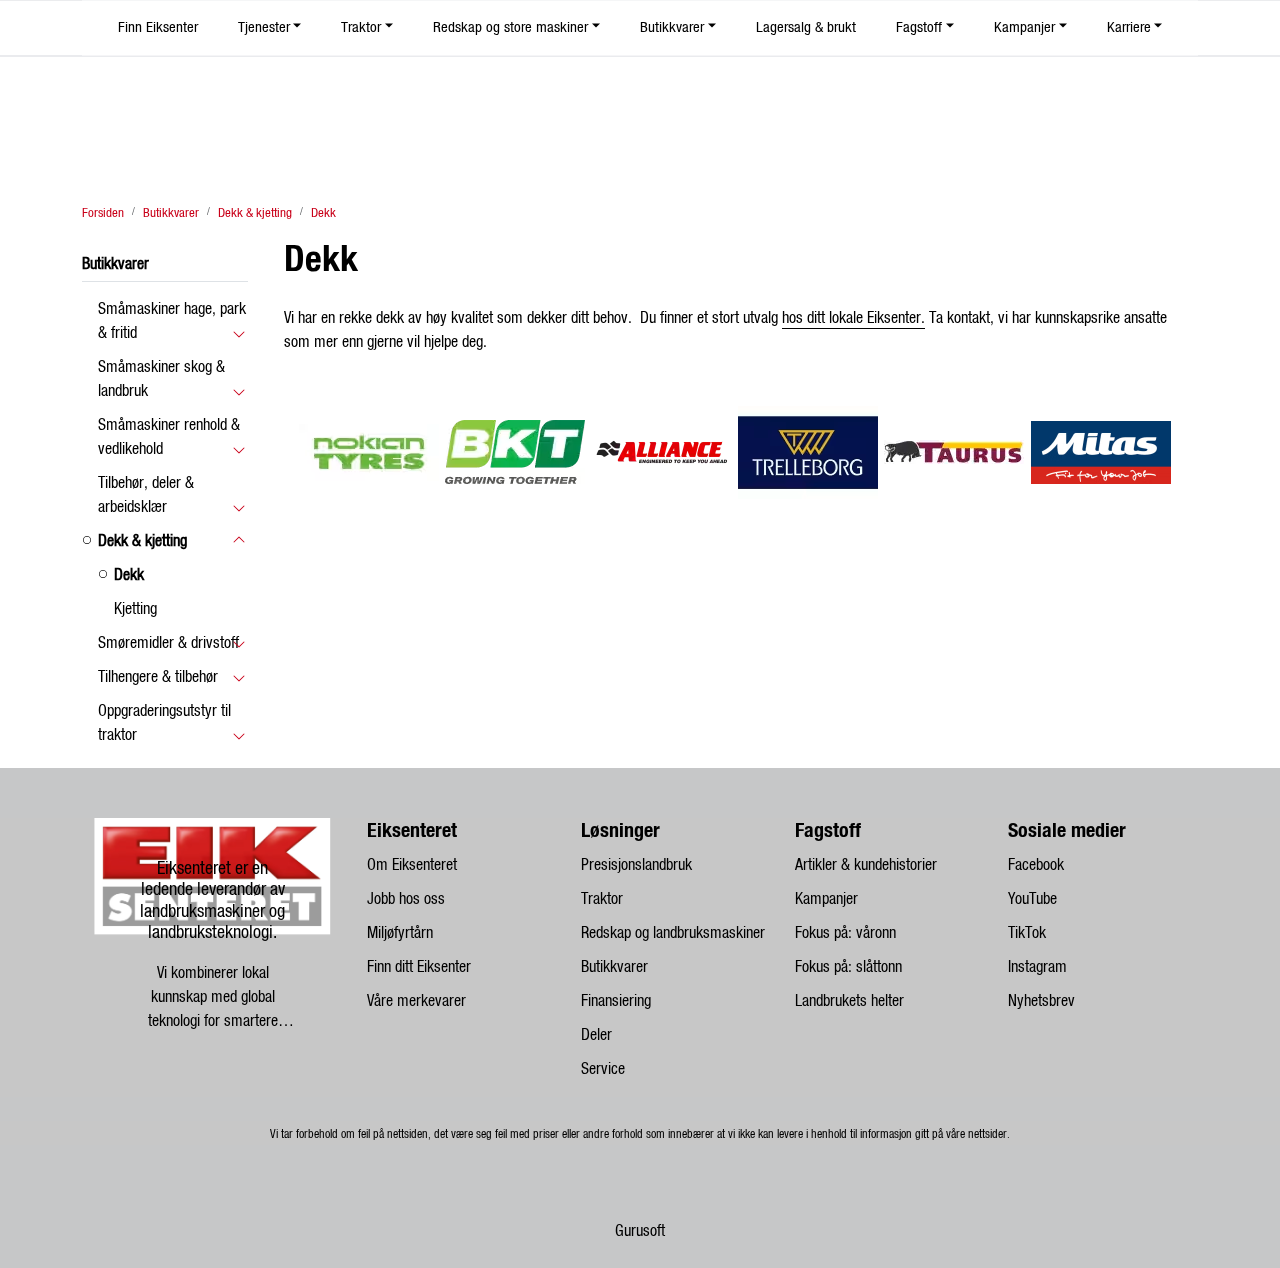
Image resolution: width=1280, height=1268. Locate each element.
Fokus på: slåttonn (848, 967)
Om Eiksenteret (412, 865)
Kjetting (135, 609)
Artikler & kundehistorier (866, 865)
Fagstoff (919, 27)
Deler (596, 1035)
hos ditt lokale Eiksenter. (853, 318)
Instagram (1037, 967)
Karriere (1129, 27)
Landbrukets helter (849, 1001)
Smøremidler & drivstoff (168, 643)
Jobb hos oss (406, 899)
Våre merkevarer (416, 1001)
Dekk (129, 575)
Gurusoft (640, 1231)
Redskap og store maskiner (510, 27)
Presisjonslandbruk (636, 865)
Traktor (361, 27)
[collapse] (238, 333)
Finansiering (616, 1001)
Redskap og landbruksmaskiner (673, 933)
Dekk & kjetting (142, 541)
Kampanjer (1024, 27)
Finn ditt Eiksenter (419, 967)
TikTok (1027, 933)
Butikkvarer (672, 27)
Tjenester (264, 27)
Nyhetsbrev (1041, 1001)
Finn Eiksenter (158, 27)
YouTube (1032, 899)
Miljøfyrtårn (400, 933)
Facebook (1036, 865)
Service (603, 1069)
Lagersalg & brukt (806, 27)
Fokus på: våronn (845, 933)
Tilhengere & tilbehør (158, 677)
